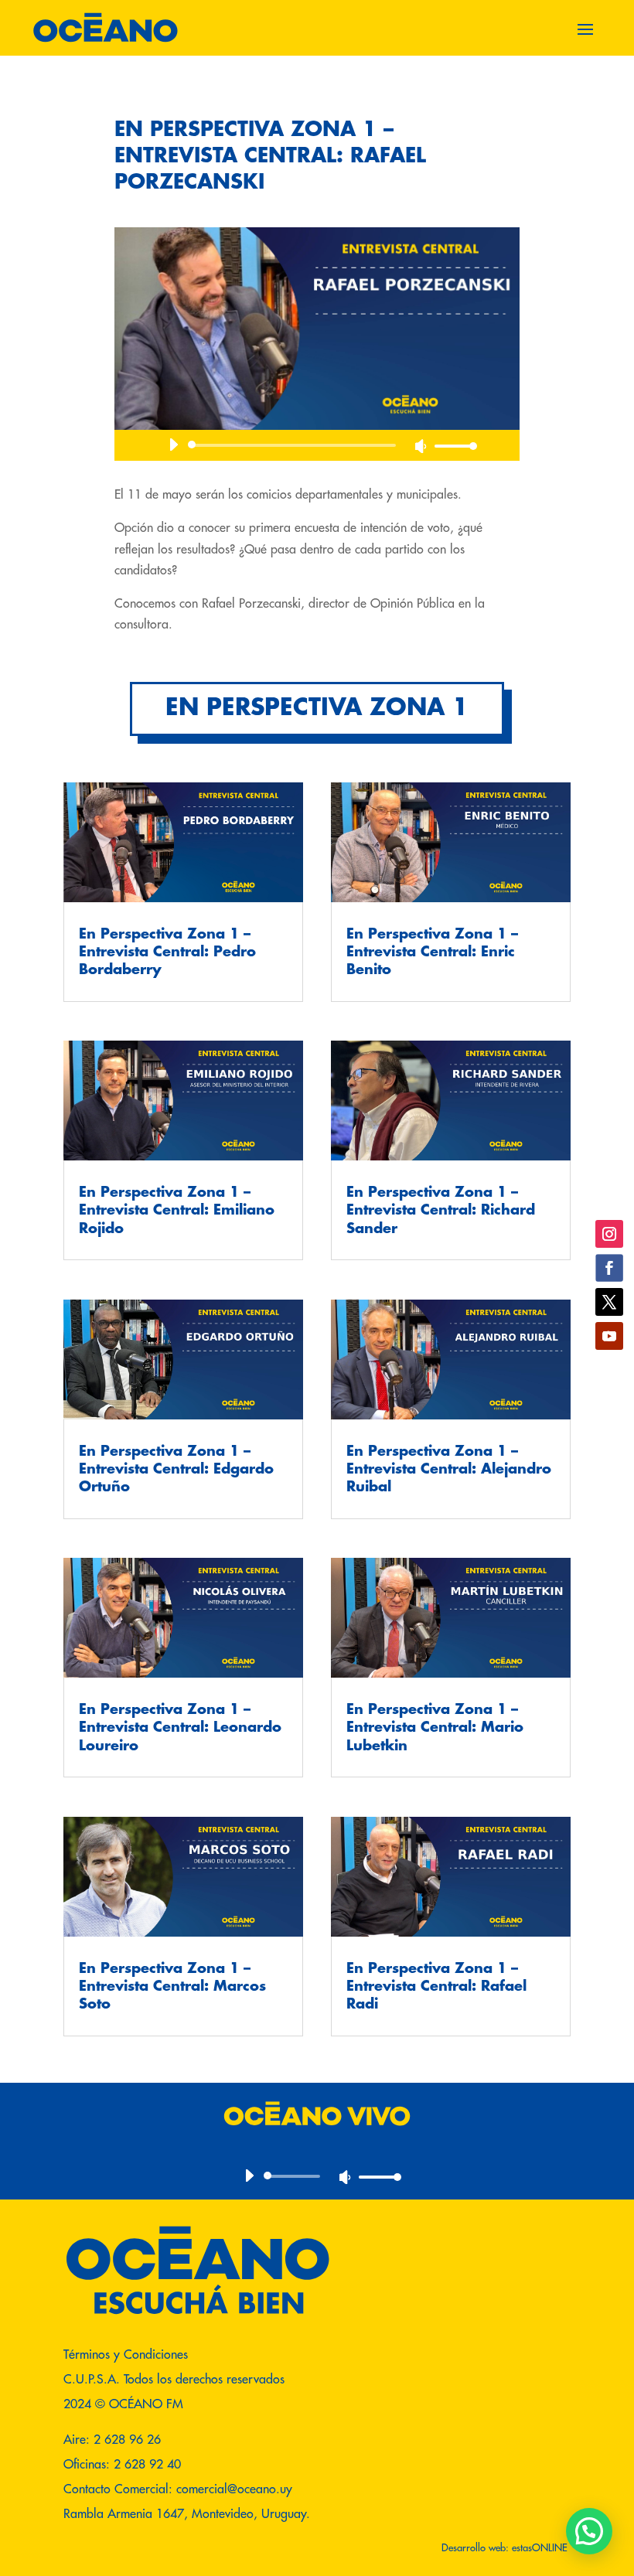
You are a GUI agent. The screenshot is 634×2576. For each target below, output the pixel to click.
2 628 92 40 (147, 2464)
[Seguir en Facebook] (609, 1268)
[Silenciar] (421, 446)
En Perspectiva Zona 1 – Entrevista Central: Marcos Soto (172, 1987)
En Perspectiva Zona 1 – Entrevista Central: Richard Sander (441, 1210)
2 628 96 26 (127, 2439)
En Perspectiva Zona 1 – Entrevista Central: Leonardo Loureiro (180, 1728)
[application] (317, 445)
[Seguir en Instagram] (609, 1234)
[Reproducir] (173, 445)
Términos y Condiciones (126, 2354)
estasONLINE (541, 2547)
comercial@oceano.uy (234, 2489)
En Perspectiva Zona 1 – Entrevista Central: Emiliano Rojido (177, 1210)
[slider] (452, 446)
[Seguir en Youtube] (609, 1336)
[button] (589, 2531)
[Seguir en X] (609, 1302)
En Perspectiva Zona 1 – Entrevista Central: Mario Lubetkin (435, 1728)
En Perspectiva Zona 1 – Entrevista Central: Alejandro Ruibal (449, 1469)
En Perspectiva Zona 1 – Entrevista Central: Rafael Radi (436, 1987)
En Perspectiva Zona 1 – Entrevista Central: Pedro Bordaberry (167, 952)
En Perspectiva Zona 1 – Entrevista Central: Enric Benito (432, 952)
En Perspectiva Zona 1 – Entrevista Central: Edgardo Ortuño (176, 1469)
